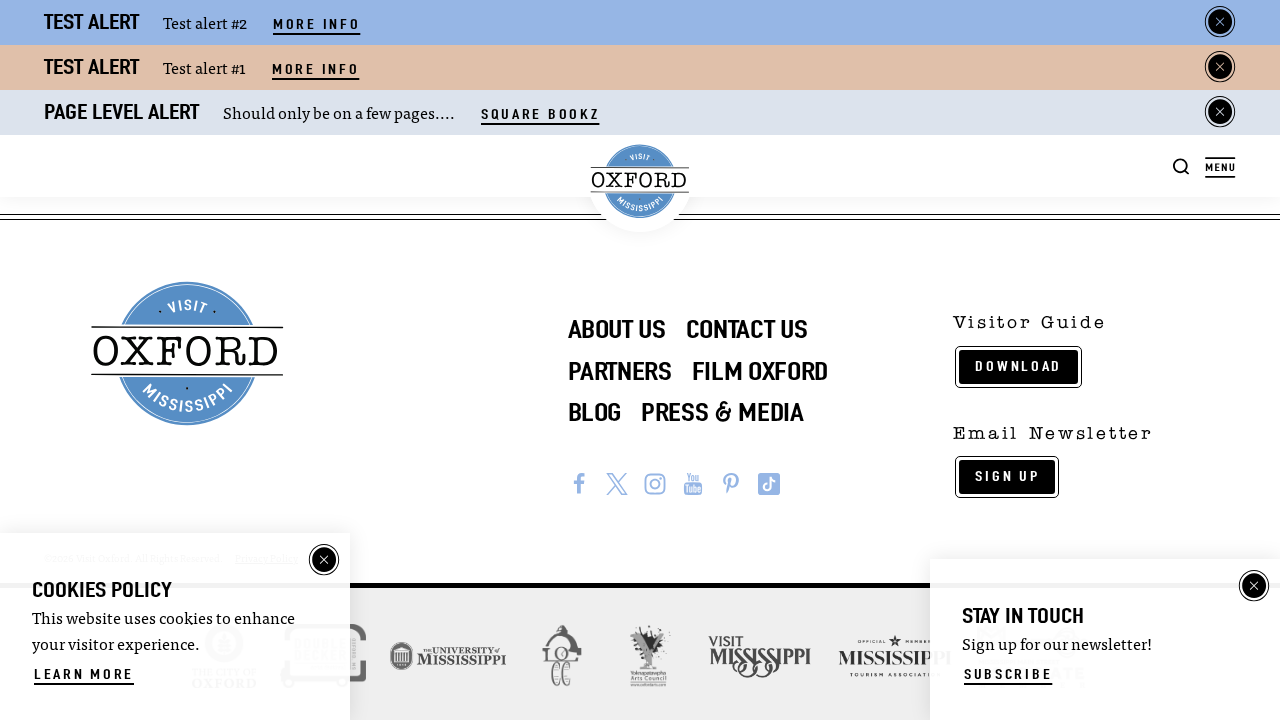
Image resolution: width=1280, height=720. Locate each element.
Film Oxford (760, 371)
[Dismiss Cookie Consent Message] (324, 560)
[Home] (640, 181)
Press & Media (722, 412)
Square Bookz (540, 114)
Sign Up (1007, 476)
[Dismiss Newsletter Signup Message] (1254, 586)
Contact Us (747, 329)
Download (1018, 366)
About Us (617, 329)
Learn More (84, 674)
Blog (595, 412)
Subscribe (1008, 674)
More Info (316, 24)
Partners (620, 371)
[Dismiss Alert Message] (1220, 22)
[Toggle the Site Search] (1181, 165)
